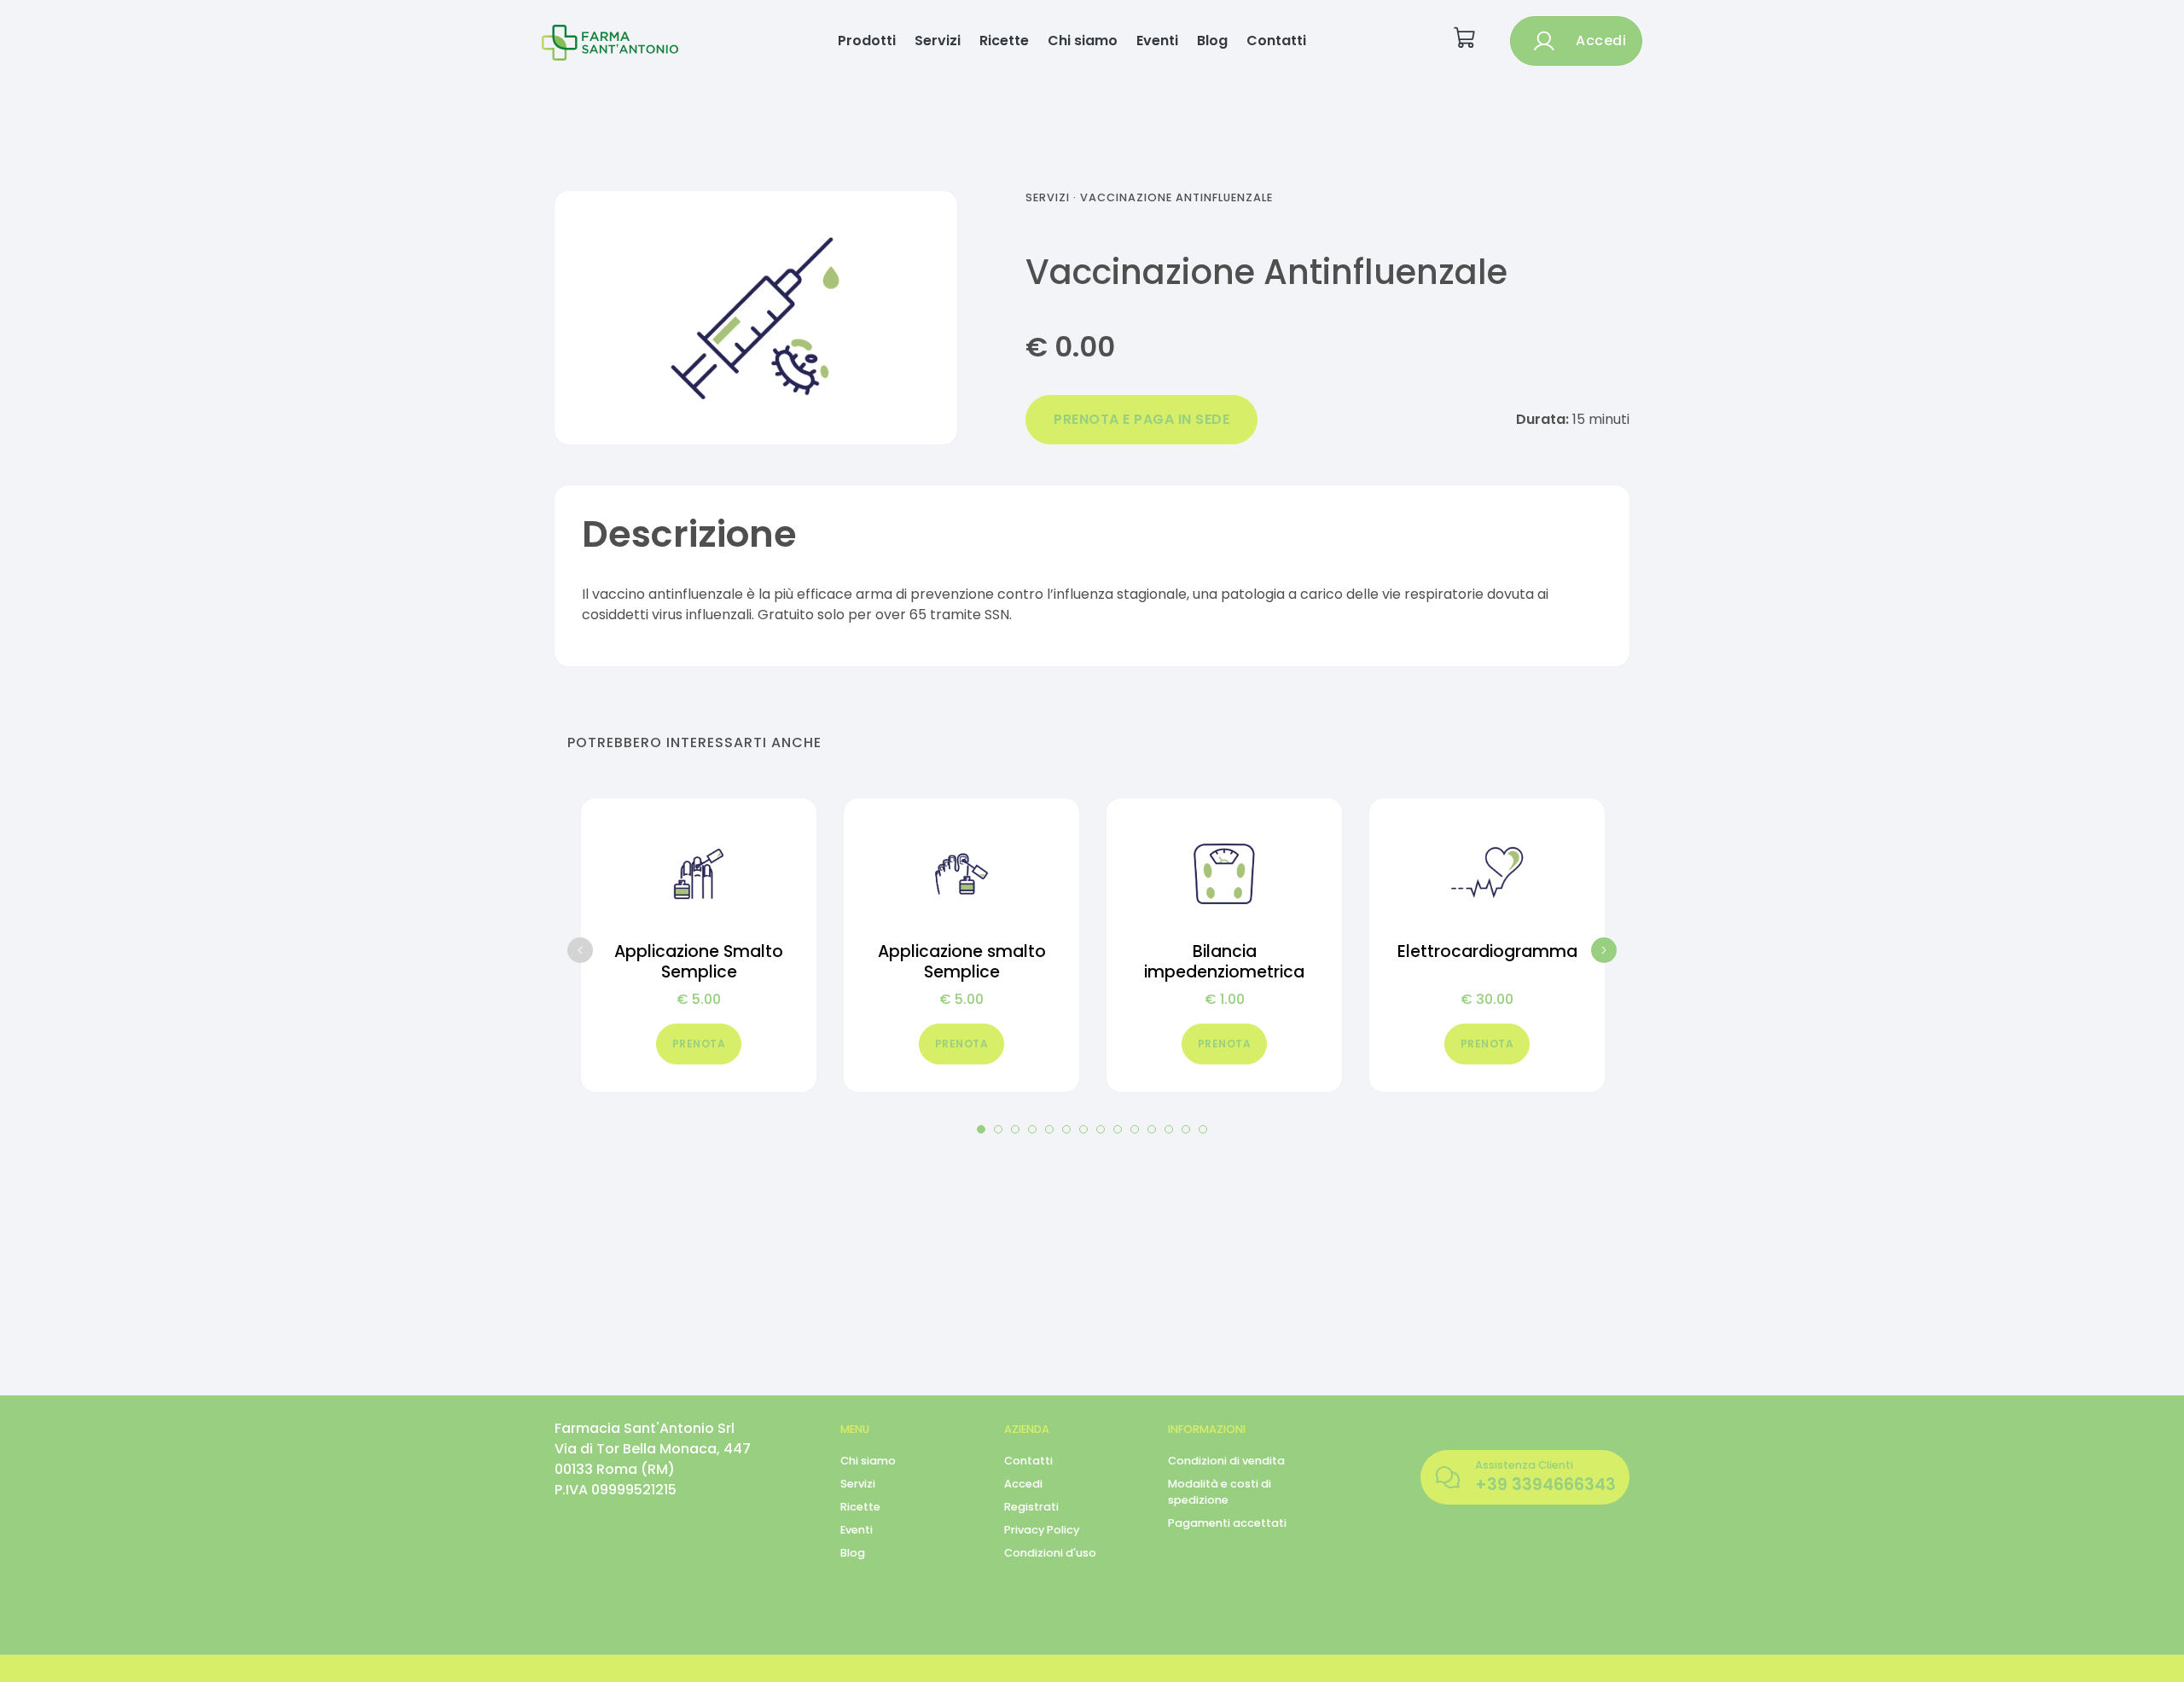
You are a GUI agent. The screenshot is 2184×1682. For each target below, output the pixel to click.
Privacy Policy (1042, 1530)
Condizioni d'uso (1050, 1553)
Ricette (1004, 41)
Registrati (1031, 1507)
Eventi (1157, 41)
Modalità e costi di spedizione (1220, 1492)
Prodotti (867, 41)
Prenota (699, 1044)
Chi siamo (1083, 41)
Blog (1212, 41)
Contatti (1276, 41)
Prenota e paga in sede (1141, 419)
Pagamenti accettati (1227, 1523)
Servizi (938, 41)
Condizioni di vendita (1226, 1461)
